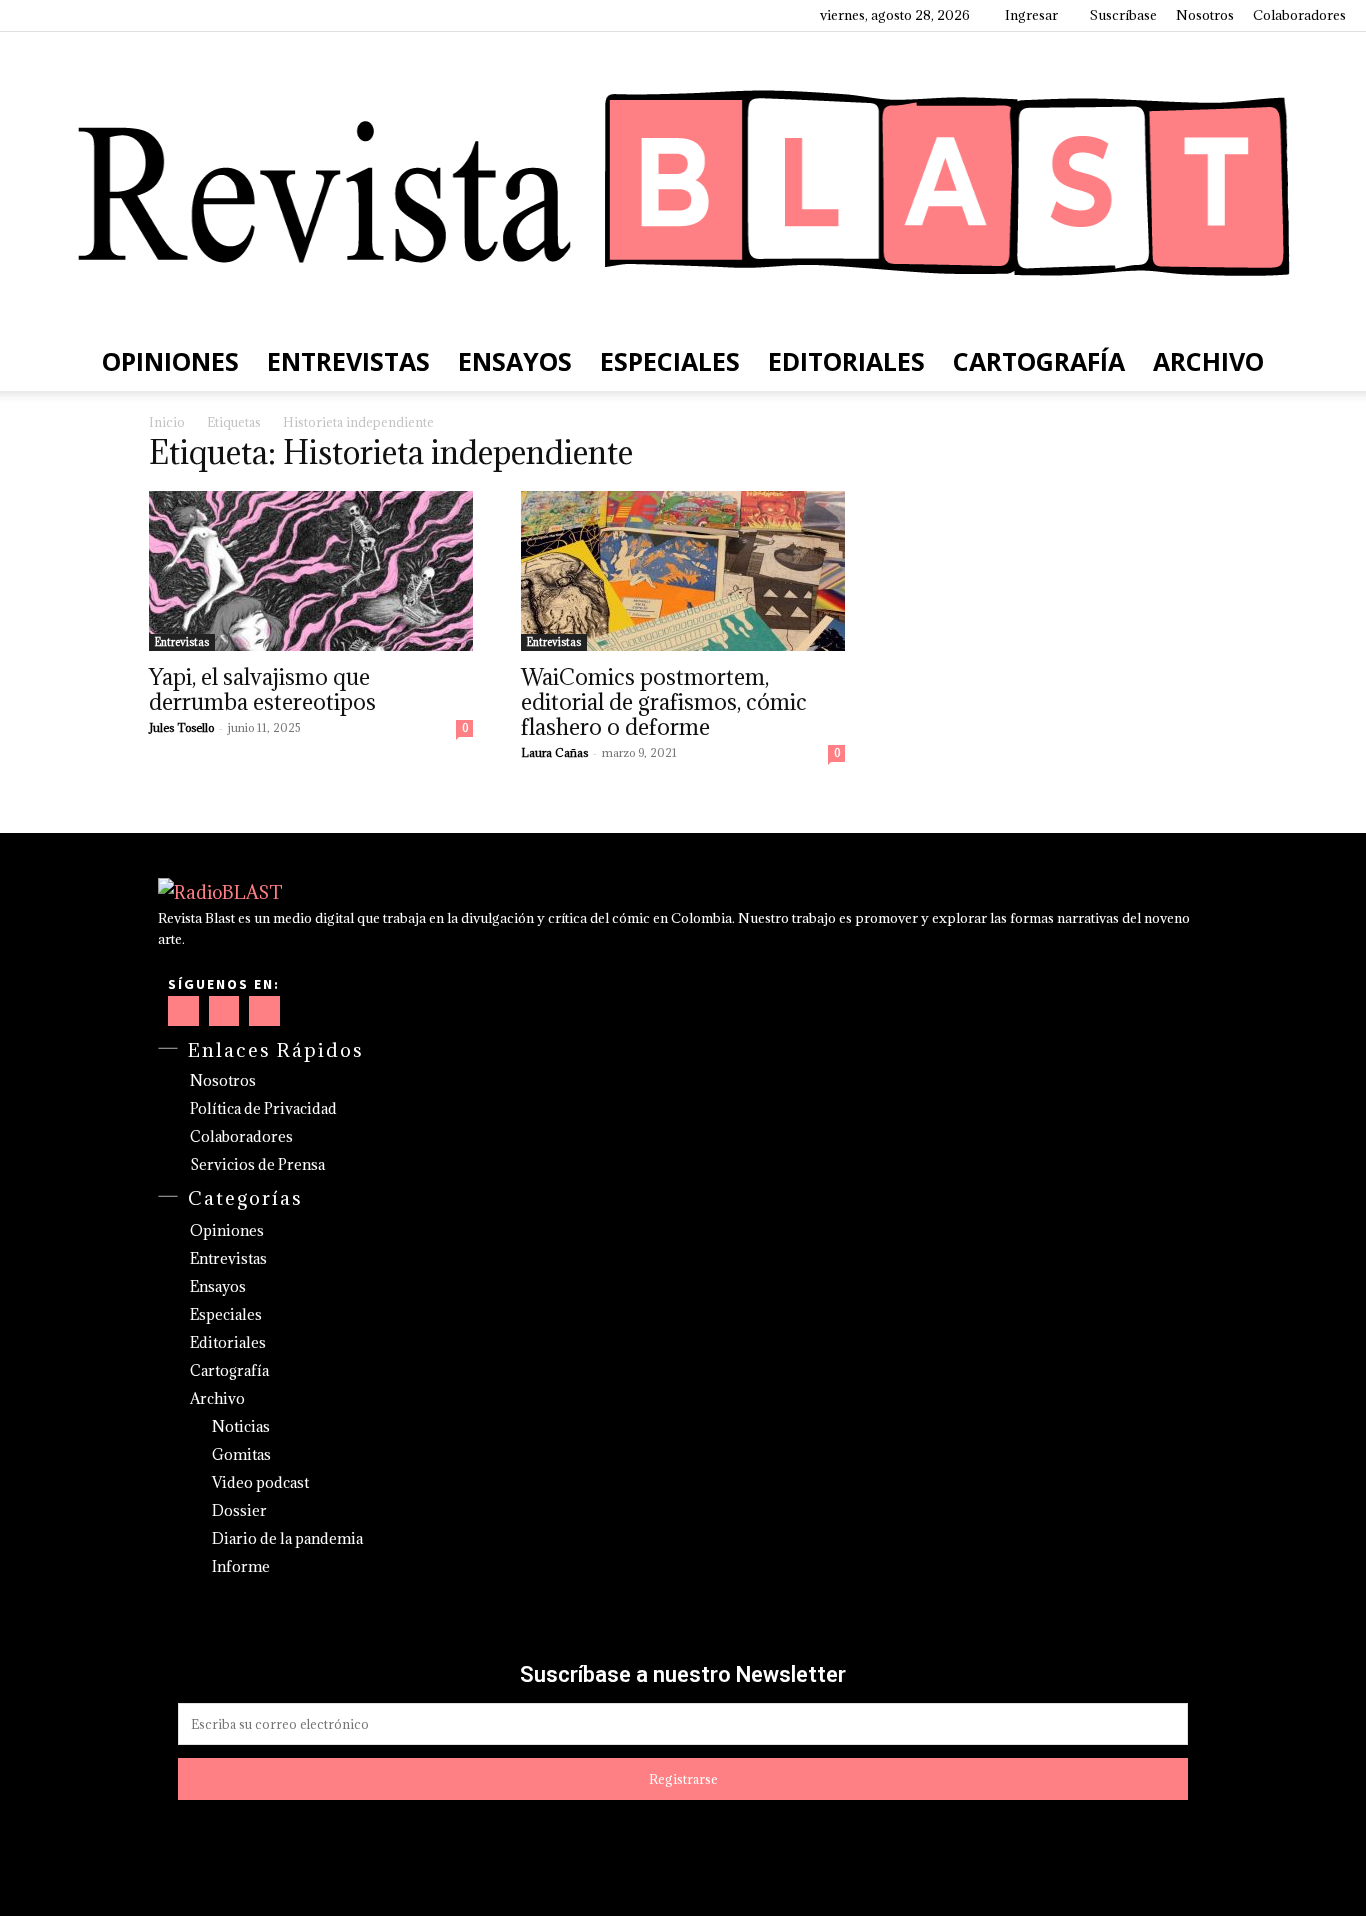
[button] (1322, 361)
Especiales (670, 361)
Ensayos (515, 361)
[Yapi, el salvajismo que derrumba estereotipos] (311, 571)
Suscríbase (1123, 15)
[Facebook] (35, 15)
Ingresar (1031, 15)
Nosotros (1205, 15)
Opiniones (170, 361)
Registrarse (683, 1779)
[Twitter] (134, 15)
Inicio (167, 422)
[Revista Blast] (683, 181)
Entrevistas (348, 361)
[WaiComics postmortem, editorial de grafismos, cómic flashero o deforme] (683, 571)
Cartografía (1039, 361)
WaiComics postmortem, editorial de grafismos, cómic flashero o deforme (664, 701)
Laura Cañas (554, 752)
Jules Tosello (181, 727)
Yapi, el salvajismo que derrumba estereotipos (262, 689)
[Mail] (101, 15)
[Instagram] (68, 15)
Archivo (1208, 361)
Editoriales (846, 361)
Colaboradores (1299, 15)
